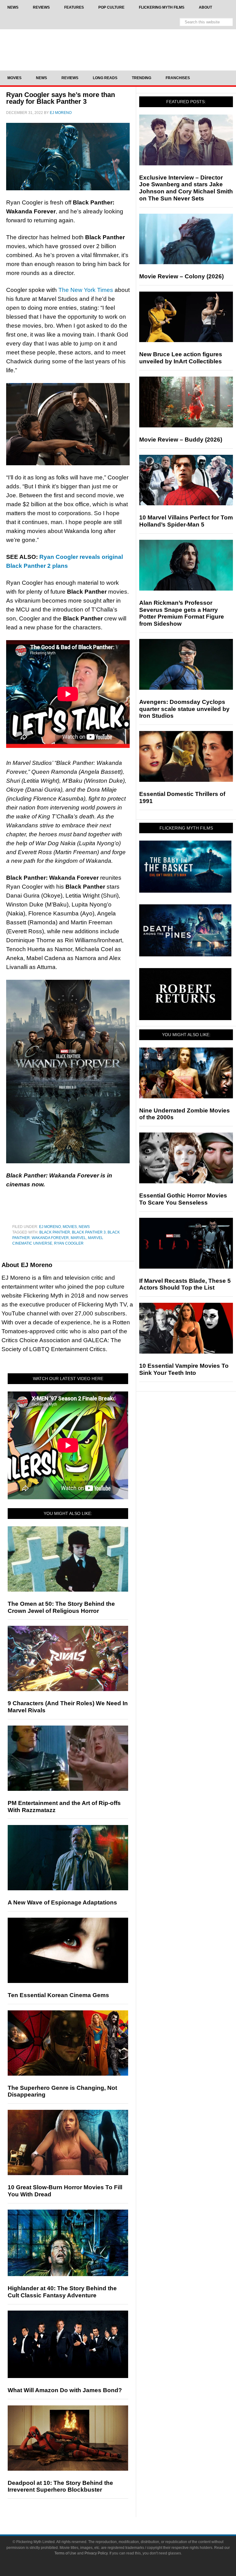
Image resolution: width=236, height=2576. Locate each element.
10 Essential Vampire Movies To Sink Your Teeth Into (184, 1369)
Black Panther (55, 1232)
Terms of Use (65, 2553)
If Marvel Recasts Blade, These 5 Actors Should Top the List (185, 1284)
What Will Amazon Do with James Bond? (65, 2390)
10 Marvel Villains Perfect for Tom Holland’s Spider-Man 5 (186, 521)
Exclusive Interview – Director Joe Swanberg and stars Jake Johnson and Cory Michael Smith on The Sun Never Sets (186, 188)
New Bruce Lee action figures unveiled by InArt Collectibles (181, 358)
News (84, 1227)
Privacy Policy (96, 2553)
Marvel (78, 1238)
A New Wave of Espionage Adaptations (62, 1902)
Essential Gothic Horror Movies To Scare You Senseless (183, 1199)
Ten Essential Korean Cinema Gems (58, 1995)
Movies (70, 1227)
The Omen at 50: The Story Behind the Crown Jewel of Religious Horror (61, 1607)
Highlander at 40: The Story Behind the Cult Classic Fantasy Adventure (62, 2292)
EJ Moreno (50, 1227)
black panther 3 (89, 1232)
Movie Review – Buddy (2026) (181, 440)
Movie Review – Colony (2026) (181, 276)
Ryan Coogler (69, 1243)
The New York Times (86, 290)
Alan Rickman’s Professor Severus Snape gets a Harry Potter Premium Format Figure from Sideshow (182, 613)
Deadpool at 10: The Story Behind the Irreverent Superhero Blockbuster (60, 2486)
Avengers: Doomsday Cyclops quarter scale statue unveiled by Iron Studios (184, 709)
